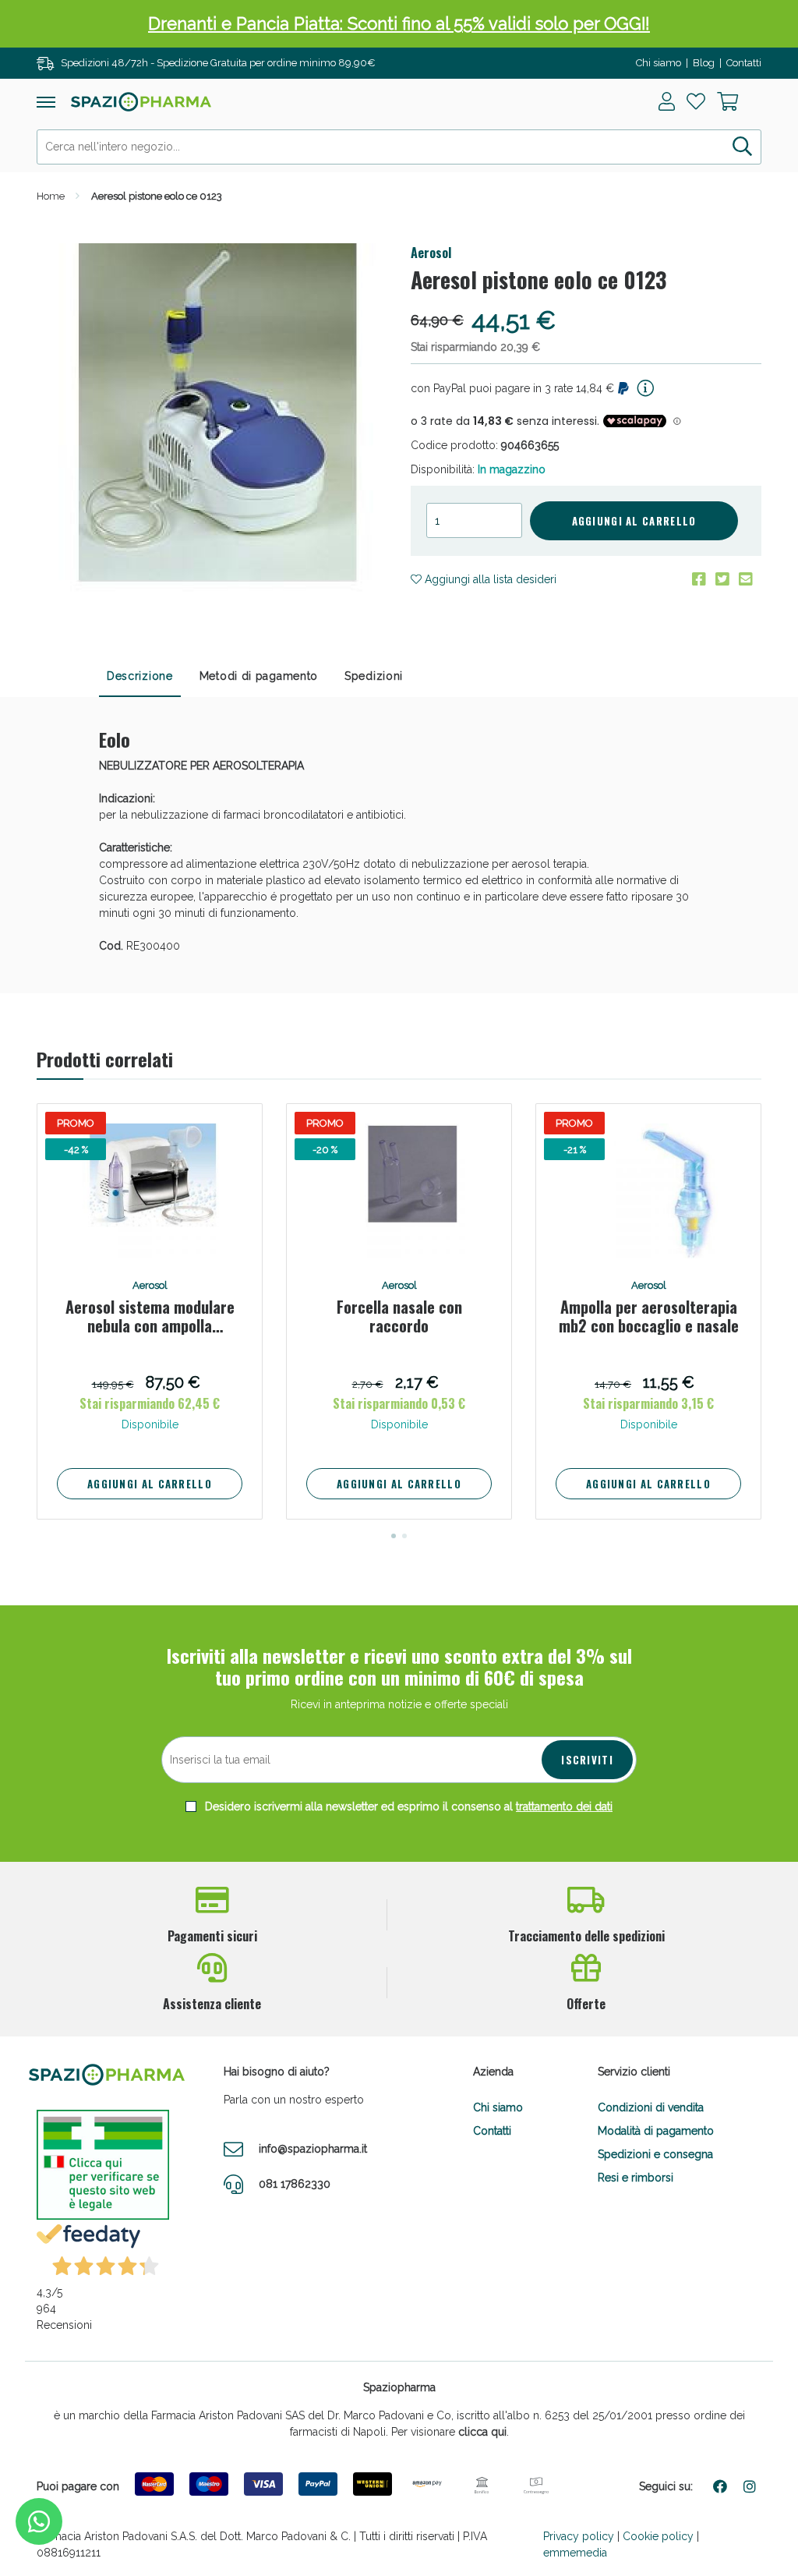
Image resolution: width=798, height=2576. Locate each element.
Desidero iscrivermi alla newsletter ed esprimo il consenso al (407, 1806)
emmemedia (575, 2553)
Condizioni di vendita (651, 2107)
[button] (394, 1536)
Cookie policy (658, 2536)
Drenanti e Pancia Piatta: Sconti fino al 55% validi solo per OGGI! (399, 23)
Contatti (744, 63)
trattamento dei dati (564, 1806)
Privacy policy (579, 2536)
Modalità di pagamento (656, 2131)
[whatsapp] (39, 2521)
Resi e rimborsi (636, 2178)
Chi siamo (659, 63)
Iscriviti (587, 1760)
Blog (704, 63)
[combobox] (399, 147)
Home (51, 196)
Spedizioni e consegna (655, 2154)
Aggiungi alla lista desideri (489, 579)
